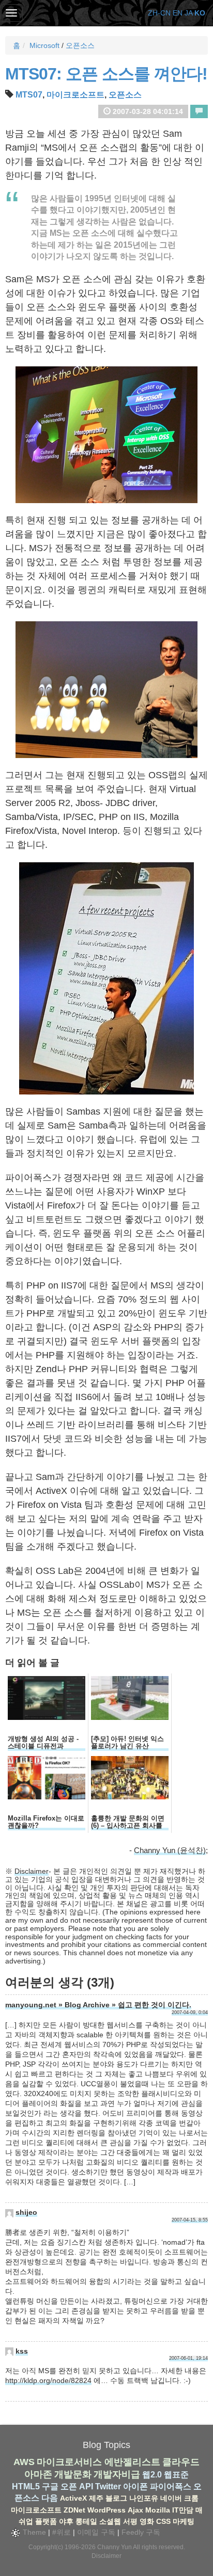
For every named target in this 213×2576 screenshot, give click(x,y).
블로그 (116, 2498)
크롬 (191, 2498)
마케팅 (184, 2521)
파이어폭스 (171, 2486)
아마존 (38, 2474)
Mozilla (158, 2510)
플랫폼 (46, 2521)
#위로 (62, 2532)
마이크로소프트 (75, 95)
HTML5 (26, 2486)
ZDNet (74, 2510)
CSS (163, 2521)
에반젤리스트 (132, 2462)
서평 (130, 2521)
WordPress (106, 2510)
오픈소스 (80, 45)
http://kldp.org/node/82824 (48, 2380)
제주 (96, 2498)
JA (188, 13)
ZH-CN (159, 13)
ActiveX (73, 2498)
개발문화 (73, 2474)
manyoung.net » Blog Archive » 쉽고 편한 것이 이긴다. (98, 2005)
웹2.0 (152, 2475)
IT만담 (183, 2510)
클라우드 (181, 2462)
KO (200, 13)
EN (178, 13)
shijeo (26, 2212)
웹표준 (176, 2475)
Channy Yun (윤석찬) (170, 1850)
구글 (50, 2486)
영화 (147, 2521)
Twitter (108, 2486)
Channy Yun (115, 2547)
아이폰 (135, 2486)
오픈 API (77, 2486)
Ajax (135, 2510)
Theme (33, 2532)
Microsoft (44, 45)
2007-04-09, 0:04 (190, 2013)
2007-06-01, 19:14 (188, 2358)
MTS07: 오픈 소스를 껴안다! (106, 74)
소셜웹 (110, 2521)
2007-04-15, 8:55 (190, 2220)
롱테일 (86, 2521)
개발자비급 (117, 2474)
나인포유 (144, 2498)
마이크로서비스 (69, 2462)
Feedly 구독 (141, 2532)
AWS (24, 2462)
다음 (50, 2498)
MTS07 (29, 95)
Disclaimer (32, 1871)
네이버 (171, 2498)
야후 (66, 2521)
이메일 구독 (96, 2532)
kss (22, 2351)
